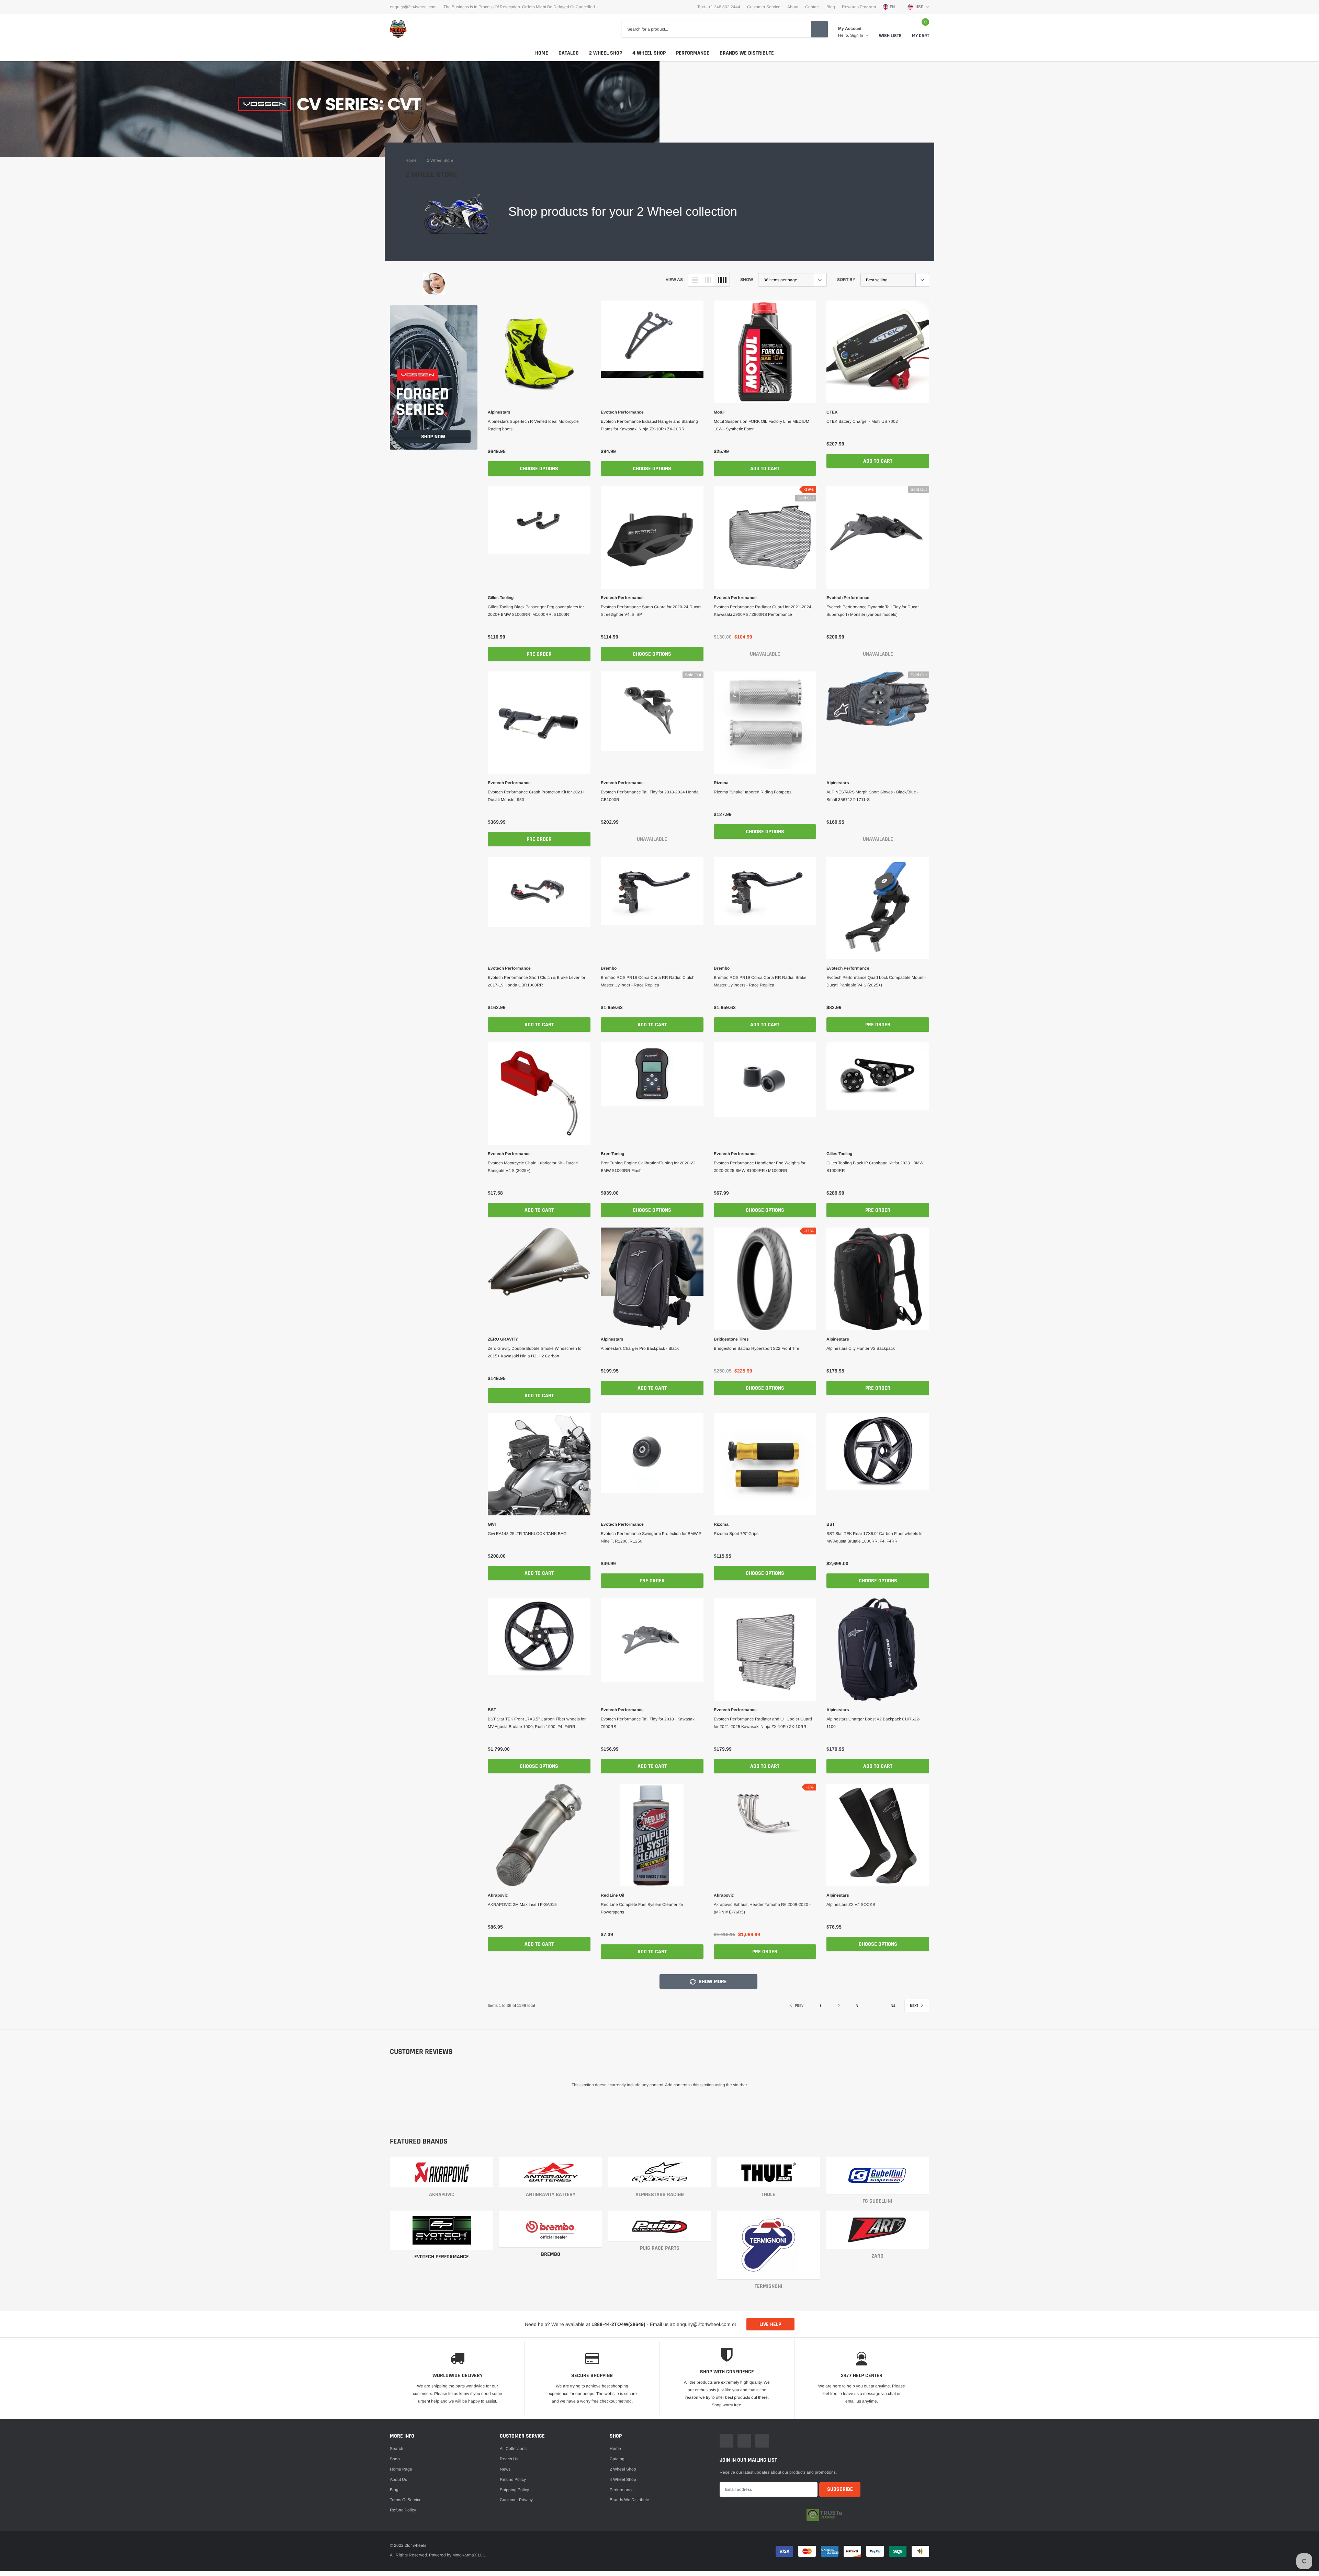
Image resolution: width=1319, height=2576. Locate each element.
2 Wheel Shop (606, 53)
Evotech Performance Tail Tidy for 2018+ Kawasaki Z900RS (648, 1723)
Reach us (509, 2459)
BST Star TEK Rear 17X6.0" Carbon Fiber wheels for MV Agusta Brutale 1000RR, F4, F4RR (875, 1537)
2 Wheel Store (440, 160)
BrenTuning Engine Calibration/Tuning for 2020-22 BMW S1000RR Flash (648, 1167)
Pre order (539, 654)
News (505, 2469)
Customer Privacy (516, 2500)
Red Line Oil (612, 1895)
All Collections (513, 2449)
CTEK (832, 412)
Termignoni (768, 2286)
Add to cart (765, 469)
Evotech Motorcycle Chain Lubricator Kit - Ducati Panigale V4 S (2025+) (533, 1167)
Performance (693, 53)
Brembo (609, 968)
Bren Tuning (612, 1154)
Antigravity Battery (551, 2195)
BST (831, 1524)
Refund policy (403, 2510)
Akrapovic (498, 1895)
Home (542, 53)
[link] (434, 284)
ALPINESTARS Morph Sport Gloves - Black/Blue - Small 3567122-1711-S (872, 796)
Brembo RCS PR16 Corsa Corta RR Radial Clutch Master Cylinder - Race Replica (648, 981)
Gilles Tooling (501, 598)
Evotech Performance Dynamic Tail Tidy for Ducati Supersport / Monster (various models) (873, 611)
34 (893, 2006)
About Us (398, 2479)
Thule (768, 2195)
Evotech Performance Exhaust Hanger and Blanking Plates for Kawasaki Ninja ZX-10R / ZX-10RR (649, 425)
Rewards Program (859, 7)
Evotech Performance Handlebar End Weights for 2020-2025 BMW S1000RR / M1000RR (760, 1167)
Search (397, 2449)
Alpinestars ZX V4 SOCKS (851, 1905)
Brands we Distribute (747, 53)
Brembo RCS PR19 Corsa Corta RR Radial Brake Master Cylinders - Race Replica (760, 981)
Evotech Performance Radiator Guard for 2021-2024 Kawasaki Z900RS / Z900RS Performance (763, 611)
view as (674, 280)
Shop (395, 2459)
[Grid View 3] (708, 280)
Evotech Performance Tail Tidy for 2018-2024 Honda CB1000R (650, 796)
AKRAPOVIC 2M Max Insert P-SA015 (522, 1905)
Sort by (846, 280)
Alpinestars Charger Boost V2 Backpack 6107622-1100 (873, 1723)
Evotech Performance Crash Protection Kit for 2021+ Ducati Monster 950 (536, 796)
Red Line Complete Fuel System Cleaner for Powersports (642, 1908)
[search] (820, 29)
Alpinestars (499, 412)
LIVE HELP (770, 2324)
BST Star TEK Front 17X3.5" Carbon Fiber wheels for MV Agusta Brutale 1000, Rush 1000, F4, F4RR (537, 1723)
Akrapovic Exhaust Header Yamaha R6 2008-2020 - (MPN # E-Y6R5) (762, 1908)
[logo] (398, 29)
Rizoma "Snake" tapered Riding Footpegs (753, 792)
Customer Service (764, 7)
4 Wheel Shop (649, 53)
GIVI (492, 1524)
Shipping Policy (514, 2490)
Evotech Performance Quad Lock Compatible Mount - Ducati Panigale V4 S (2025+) (876, 981)
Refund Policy (513, 2479)
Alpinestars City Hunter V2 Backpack (861, 1348)
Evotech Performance (622, 412)
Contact (812, 7)
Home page (401, 2469)
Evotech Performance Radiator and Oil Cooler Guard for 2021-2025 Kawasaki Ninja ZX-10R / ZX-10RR (763, 1723)
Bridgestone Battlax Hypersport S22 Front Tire (757, 1348)
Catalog (569, 53)
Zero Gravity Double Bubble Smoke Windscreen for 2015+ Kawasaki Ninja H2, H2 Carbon (535, 1352)
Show (747, 280)
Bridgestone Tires (731, 1339)
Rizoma (721, 783)
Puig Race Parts (660, 2248)
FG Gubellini (877, 2201)
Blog (831, 7)
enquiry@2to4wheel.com (413, 7)
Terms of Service (406, 2500)
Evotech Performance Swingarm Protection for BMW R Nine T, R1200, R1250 (651, 1537)
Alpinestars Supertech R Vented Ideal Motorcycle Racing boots (533, 425)
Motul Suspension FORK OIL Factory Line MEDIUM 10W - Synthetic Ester (762, 425)
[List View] (695, 280)
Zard (877, 2256)
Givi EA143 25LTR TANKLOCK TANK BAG (527, 1534)
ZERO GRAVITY (503, 1339)
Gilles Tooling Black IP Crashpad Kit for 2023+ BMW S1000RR (875, 1167)
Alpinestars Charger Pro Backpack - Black (640, 1348)
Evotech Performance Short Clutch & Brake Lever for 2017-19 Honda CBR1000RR (537, 981)
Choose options (539, 469)
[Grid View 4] (722, 280)
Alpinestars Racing (660, 2195)
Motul (719, 412)
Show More (712, 1982)
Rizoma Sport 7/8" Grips (736, 1534)
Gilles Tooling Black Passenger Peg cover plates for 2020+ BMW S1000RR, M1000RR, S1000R (536, 611)
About (793, 7)
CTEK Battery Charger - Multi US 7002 (862, 421)
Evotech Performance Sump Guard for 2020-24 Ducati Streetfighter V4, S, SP (651, 611)
